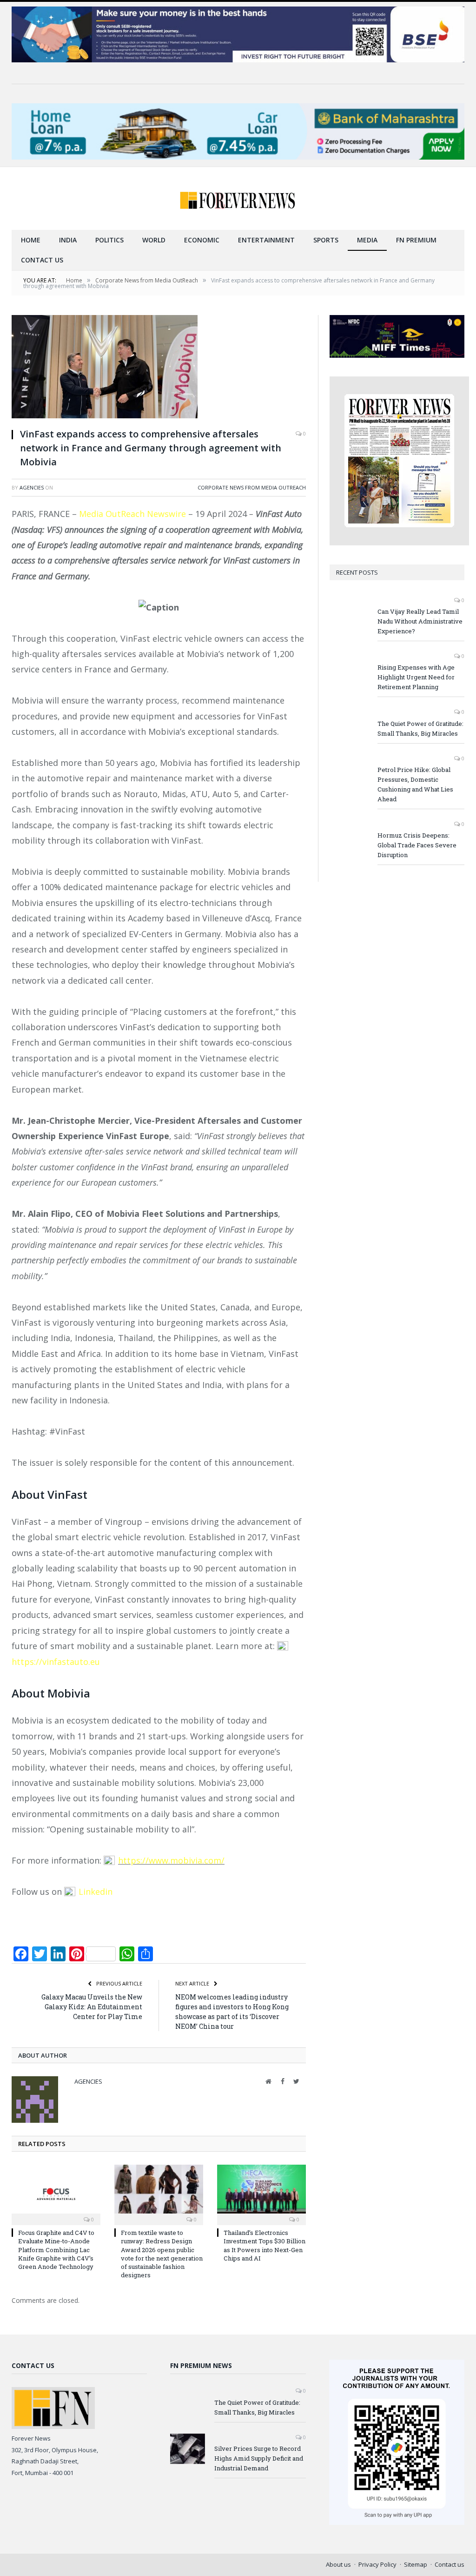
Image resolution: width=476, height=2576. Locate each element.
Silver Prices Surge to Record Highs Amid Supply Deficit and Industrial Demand (259, 2458)
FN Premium (416, 240)
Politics (109, 240)
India (68, 240)
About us (338, 2564)
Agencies (32, 487)
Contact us (42, 260)
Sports (326, 240)
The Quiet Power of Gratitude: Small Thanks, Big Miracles (420, 728)
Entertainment (266, 240)
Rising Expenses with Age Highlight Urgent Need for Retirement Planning (416, 677)
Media (367, 240)
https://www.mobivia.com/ (171, 1860)
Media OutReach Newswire (132, 514)
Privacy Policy (377, 2564)
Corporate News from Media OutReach (252, 487)
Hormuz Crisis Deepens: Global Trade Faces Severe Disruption (417, 845)
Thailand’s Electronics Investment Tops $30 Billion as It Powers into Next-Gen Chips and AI (264, 2245)
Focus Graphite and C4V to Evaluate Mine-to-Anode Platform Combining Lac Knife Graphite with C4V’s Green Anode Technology (56, 2250)
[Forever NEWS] (238, 198)
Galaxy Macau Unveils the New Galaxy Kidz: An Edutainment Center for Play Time (92, 2007)
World (154, 240)
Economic (202, 240)
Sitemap (416, 2564)
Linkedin (96, 1892)
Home (31, 240)
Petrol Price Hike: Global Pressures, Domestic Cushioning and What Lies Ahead (415, 784)
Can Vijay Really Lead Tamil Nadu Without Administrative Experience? (420, 621)
